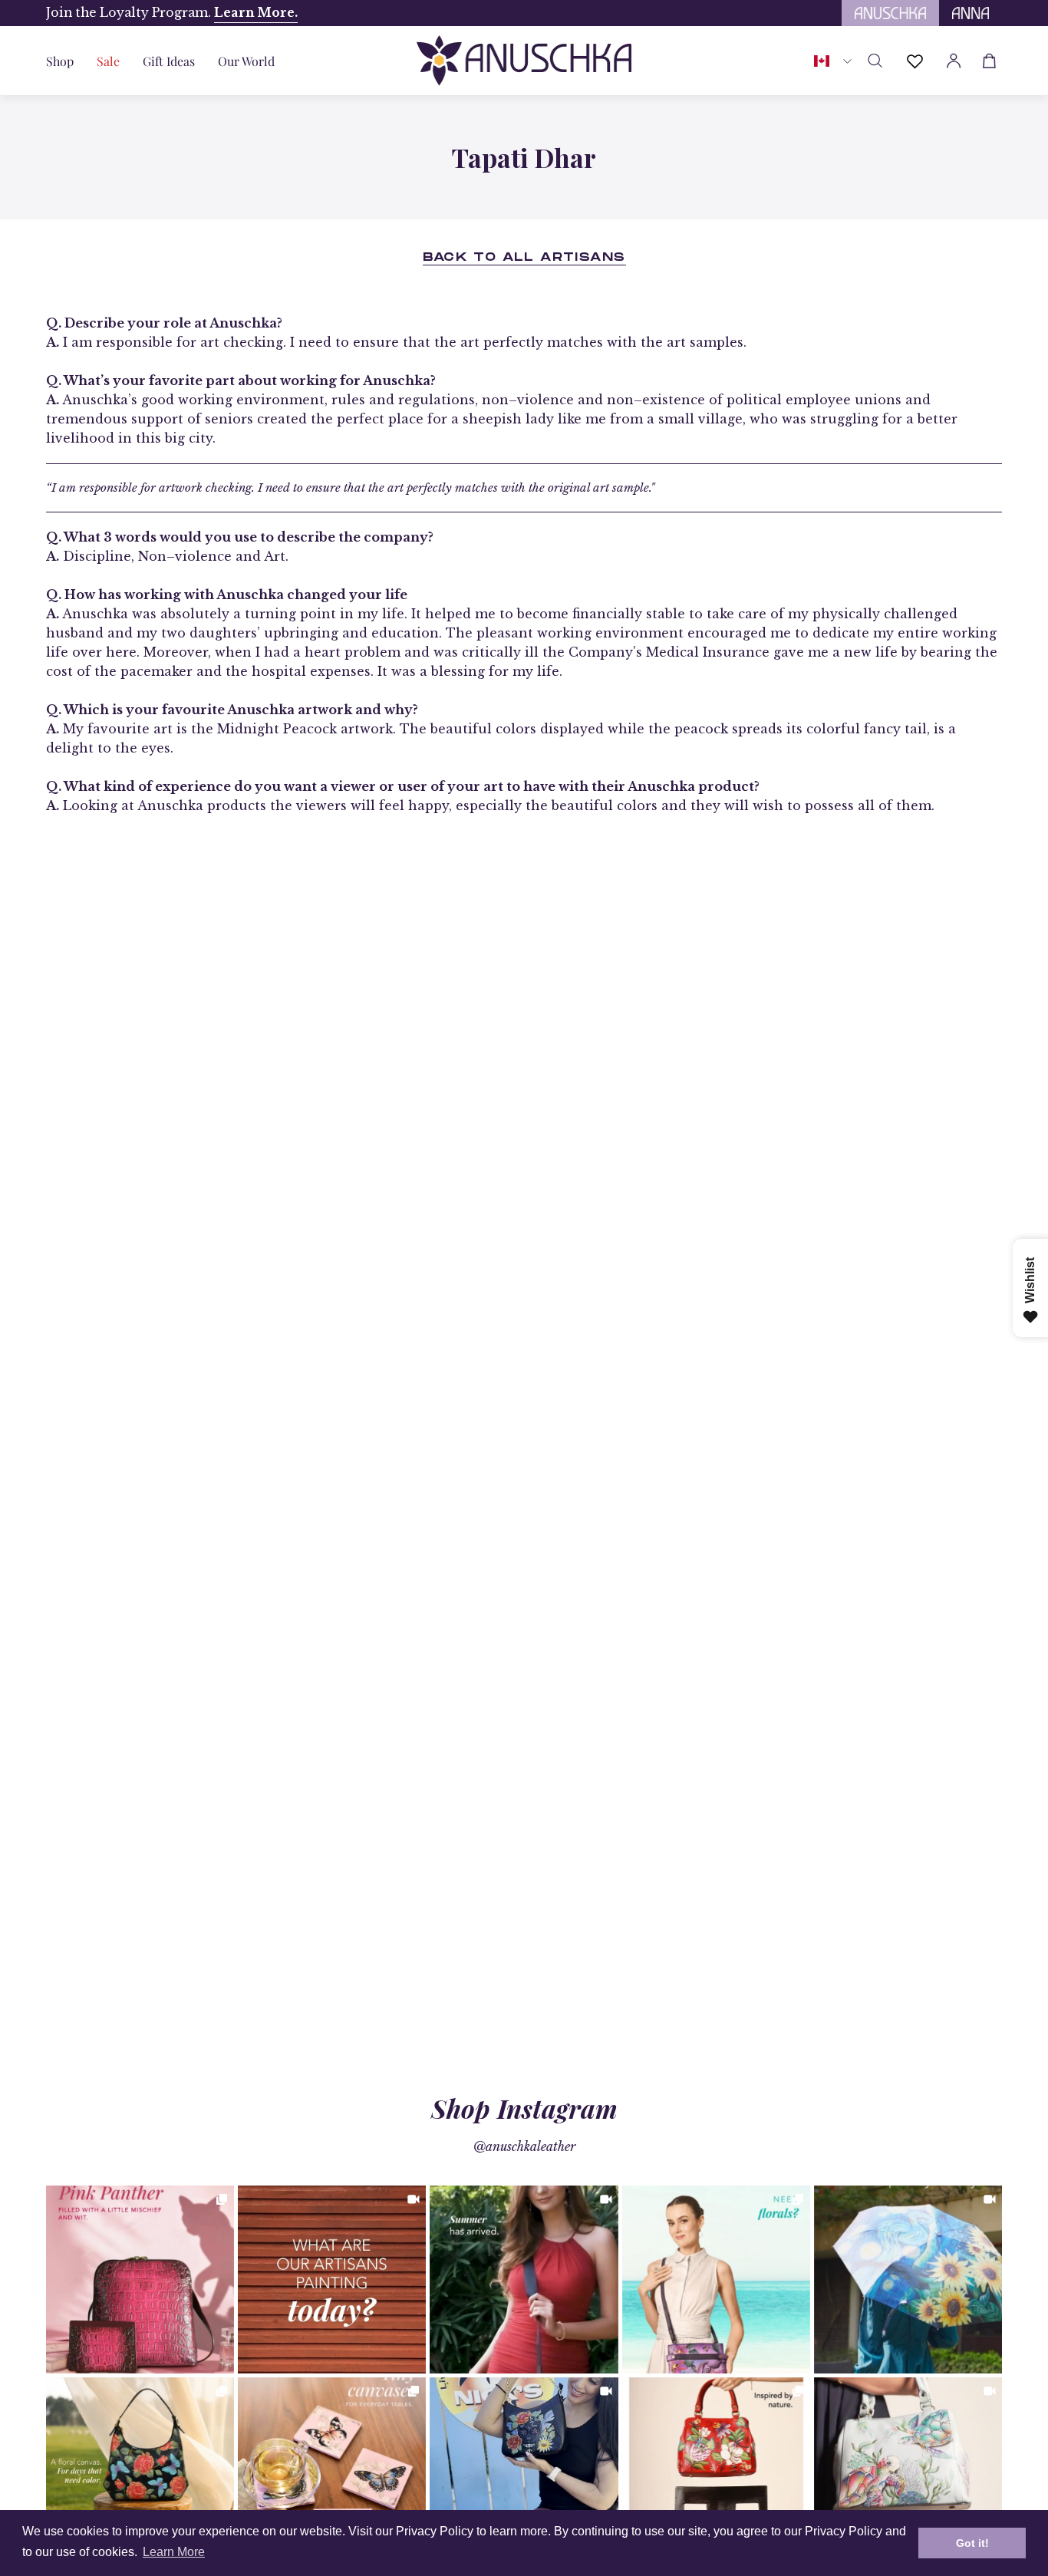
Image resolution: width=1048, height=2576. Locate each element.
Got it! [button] (972, 2543)
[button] (169, 61)
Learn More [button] (174, 2552)
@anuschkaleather (524, 2146)
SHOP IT (140, 2279)
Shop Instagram (524, 2108)
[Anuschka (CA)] (524, 61)
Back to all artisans (524, 258)
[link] (140, 2280)
